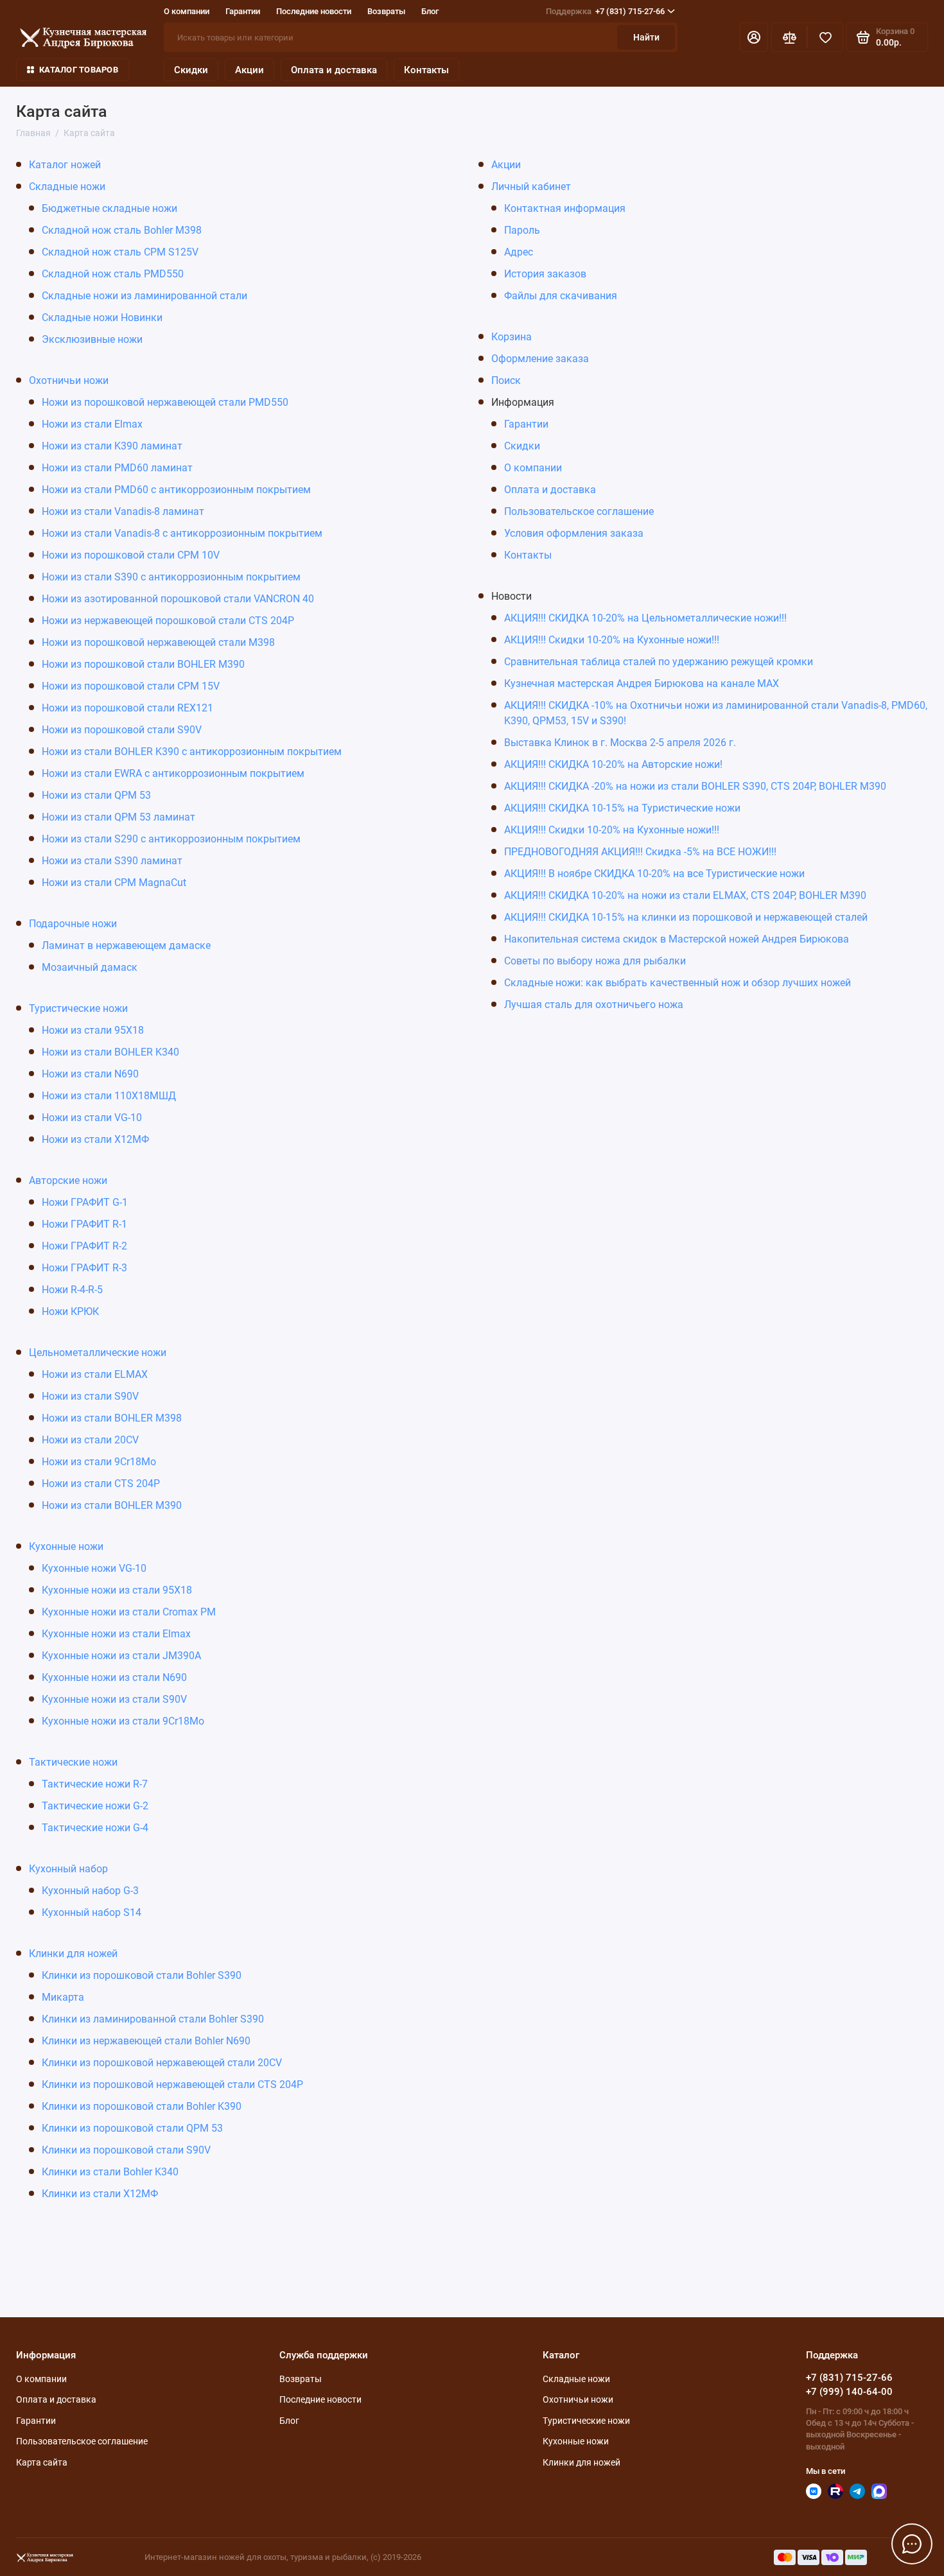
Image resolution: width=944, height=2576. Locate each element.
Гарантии (243, 11)
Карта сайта (42, 2462)
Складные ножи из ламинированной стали (144, 296)
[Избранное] (825, 37)
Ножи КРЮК (70, 1311)
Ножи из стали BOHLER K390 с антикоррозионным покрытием (192, 752)
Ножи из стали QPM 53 (96, 795)
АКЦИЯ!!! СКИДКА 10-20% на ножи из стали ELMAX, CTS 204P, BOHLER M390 (685, 895)
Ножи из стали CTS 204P (101, 1484)
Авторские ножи (68, 1180)
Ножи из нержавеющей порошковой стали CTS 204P (168, 621)
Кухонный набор (68, 1869)
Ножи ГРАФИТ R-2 (84, 1246)
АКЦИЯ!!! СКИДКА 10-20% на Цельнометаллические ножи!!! (645, 618)
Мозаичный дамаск (90, 967)
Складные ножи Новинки (102, 318)
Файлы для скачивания (561, 296)
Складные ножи (67, 187)
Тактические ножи (73, 1762)
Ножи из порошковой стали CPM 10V (131, 555)
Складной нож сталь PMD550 (113, 274)
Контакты (426, 70)
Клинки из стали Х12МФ (100, 2194)
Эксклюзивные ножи (92, 339)
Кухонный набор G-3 (90, 1891)
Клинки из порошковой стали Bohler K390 (142, 2106)
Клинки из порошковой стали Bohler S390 (142, 1975)
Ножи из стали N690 (90, 1074)
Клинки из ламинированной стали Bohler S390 (153, 2019)
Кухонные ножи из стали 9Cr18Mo (123, 1721)
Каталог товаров (79, 70)
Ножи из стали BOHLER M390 (112, 1505)
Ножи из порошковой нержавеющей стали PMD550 (165, 402)
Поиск (506, 380)
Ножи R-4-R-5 (72, 1290)
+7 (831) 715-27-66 (605, 11)
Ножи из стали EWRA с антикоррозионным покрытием (173, 773)
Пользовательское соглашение (579, 511)
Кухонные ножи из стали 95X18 (117, 1590)
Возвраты (386, 11)
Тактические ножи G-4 (95, 1828)
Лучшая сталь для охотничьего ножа (594, 1005)
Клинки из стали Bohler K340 (110, 2172)
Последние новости (314, 11)
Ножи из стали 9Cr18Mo (99, 1462)
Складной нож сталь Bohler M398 (122, 230)
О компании (187, 11)
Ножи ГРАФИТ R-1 (84, 1224)
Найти (646, 37)
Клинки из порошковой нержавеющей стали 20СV (162, 2063)
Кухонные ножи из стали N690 (114, 1677)
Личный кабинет (531, 187)
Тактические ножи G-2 (95, 1806)
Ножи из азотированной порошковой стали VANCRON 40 (178, 599)
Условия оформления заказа (574, 533)
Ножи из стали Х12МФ (95, 1139)
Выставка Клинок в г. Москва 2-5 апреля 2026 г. (620, 743)
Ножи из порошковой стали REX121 (127, 708)
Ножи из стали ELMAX (95, 1374)
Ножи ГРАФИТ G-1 (85, 1202)
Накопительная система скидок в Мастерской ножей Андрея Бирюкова (677, 939)
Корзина (511, 337)
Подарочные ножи (73, 924)
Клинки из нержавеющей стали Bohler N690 (146, 2041)
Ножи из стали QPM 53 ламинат (118, 817)
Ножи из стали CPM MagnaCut (114, 883)
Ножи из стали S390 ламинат (112, 861)
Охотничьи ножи (69, 380)
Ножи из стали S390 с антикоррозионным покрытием (171, 577)
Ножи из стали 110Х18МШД (109, 1096)
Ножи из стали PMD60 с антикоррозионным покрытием (176, 490)
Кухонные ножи (66, 1546)
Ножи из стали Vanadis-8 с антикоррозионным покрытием (182, 533)
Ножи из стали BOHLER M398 (112, 1418)
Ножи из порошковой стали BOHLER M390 (143, 664)
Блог (430, 11)
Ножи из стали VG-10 (92, 1118)
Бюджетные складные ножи (109, 208)
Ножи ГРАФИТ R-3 (84, 1268)
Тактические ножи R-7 (95, 1784)
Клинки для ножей (73, 1954)
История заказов (545, 274)
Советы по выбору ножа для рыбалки (595, 961)
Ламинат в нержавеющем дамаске (126, 945)
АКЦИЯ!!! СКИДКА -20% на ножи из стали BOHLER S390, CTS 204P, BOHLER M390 (695, 786)
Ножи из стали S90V (90, 1396)
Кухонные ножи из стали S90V (114, 1699)
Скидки (191, 70)
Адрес (519, 252)
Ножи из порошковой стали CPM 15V (131, 686)
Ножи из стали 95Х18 (93, 1030)
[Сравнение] (789, 37)
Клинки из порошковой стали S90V (126, 2150)
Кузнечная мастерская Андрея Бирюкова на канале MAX (642, 683)
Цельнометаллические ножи (98, 1353)
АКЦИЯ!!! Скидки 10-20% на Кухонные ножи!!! (612, 640)
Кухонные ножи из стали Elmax (116, 1634)
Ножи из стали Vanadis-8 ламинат (123, 511)
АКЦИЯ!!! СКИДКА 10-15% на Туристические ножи (622, 808)
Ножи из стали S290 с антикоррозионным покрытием (171, 839)
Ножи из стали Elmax (92, 424)
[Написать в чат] (912, 2544)
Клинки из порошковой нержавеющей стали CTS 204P (172, 2084)
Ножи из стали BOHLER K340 (110, 1052)
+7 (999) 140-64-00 (849, 2392)
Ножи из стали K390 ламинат (112, 446)
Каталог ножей (65, 165)
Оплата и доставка (334, 70)
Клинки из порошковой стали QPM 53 (132, 2128)
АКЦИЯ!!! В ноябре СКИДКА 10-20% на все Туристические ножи (654, 874)
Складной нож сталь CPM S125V (120, 252)
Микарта (63, 1997)
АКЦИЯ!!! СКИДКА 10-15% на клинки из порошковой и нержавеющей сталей (686, 917)
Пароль (522, 230)
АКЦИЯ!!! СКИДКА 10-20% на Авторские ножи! (613, 764)
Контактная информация (565, 208)
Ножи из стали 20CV (90, 1440)
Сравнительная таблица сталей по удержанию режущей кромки (659, 662)
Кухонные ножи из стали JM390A (121, 1656)
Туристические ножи (78, 1008)
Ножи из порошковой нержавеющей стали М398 (158, 642)
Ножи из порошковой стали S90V (122, 730)
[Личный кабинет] (754, 37)
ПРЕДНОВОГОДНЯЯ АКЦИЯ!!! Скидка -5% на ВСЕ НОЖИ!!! (640, 852)
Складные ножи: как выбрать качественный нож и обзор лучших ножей (677, 983)
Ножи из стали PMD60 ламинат (117, 468)
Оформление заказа (540, 359)
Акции (249, 70)
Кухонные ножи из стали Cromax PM (129, 1612)
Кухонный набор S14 (92, 1912)
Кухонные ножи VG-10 (94, 1568)
